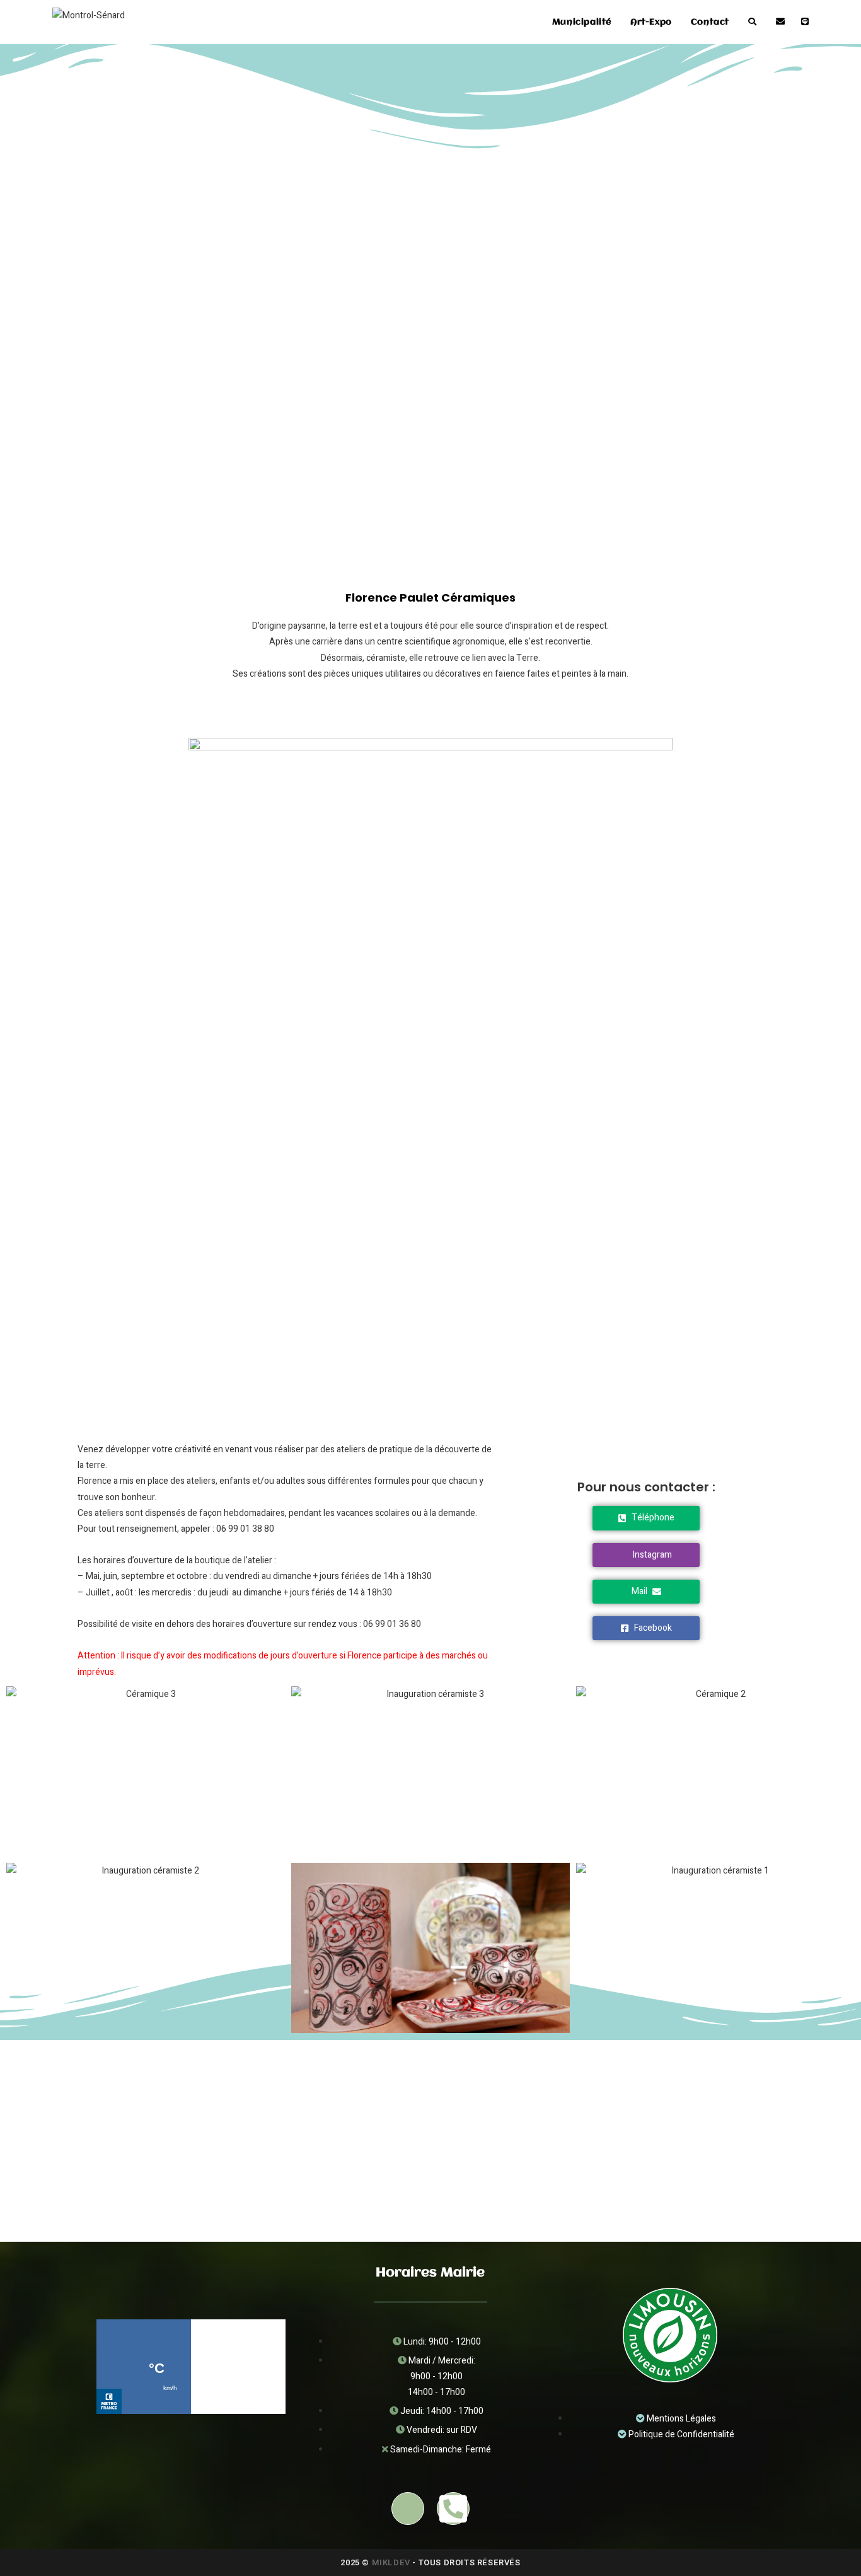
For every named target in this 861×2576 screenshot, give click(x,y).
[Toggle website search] (752, 22)
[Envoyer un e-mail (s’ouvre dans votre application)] (780, 22)
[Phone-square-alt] (453, 2509)
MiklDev (391, 2562)
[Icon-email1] (408, 2509)
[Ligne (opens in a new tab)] (805, 22)
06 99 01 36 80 (392, 1624)
